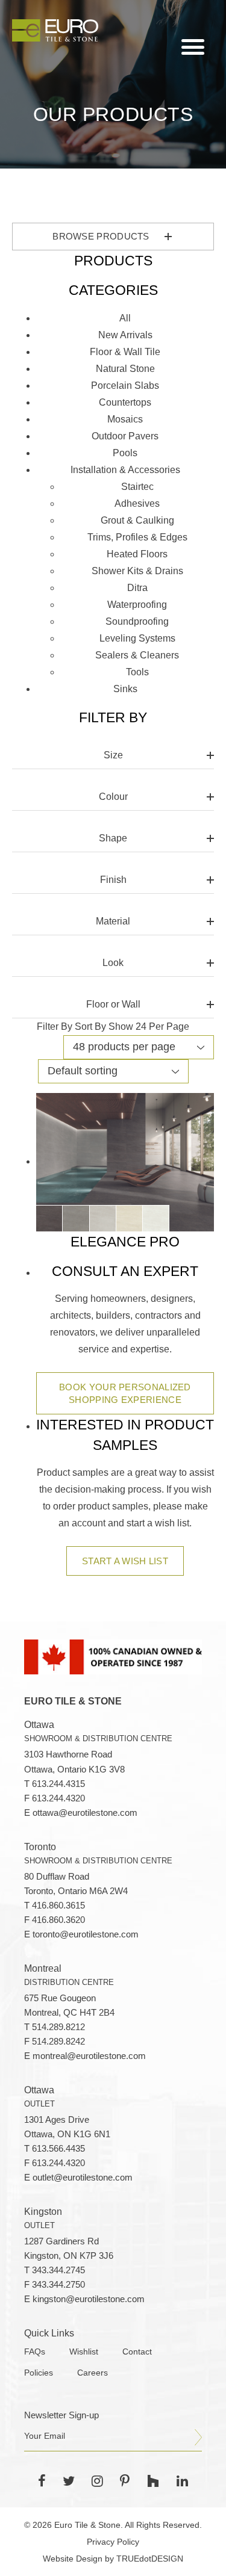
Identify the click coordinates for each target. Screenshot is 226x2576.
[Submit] (198, 2438)
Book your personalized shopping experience (125, 1393)
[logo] (55, 30)
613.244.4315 (58, 1784)
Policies (39, 2373)
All (125, 318)
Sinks (125, 689)
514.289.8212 (58, 2027)
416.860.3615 (58, 1906)
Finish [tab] (113, 880)
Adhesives (137, 503)
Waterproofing (137, 605)
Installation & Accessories (125, 470)
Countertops (125, 402)
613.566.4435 (58, 2149)
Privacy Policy (113, 2542)
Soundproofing (137, 621)
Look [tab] (113, 963)
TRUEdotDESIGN (150, 2559)
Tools (137, 672)
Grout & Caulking (137, 520)
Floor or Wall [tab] (113, 1004)
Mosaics (125, 419)
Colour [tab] (113, 797)
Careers (93, 2373)
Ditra (137, 588)
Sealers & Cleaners (137, 655)
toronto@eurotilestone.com (86, 1934)
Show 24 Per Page (149, 1026)
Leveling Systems (137, 638)
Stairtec (137, 487)
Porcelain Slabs (125, 385)
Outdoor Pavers (125, 436)
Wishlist (84, 2352)
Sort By (90, 1026)
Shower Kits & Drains (137, 571)
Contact (137, 2352)
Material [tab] (113, 921)
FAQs (35, 2352)
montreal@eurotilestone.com (89, 2056)
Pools (125, 453)
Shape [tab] (113, 838)
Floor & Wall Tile (125, 352)
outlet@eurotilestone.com (83, 2178)
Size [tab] (113, 755)
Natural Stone (125, 369)
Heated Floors (137, 554)
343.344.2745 (58, 2270)
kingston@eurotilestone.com (89, 2299)
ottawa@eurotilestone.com (85, 1813)
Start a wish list (125, 1561)
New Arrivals (125, 335)
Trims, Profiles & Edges (137, 537)
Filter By (55, 1026)
